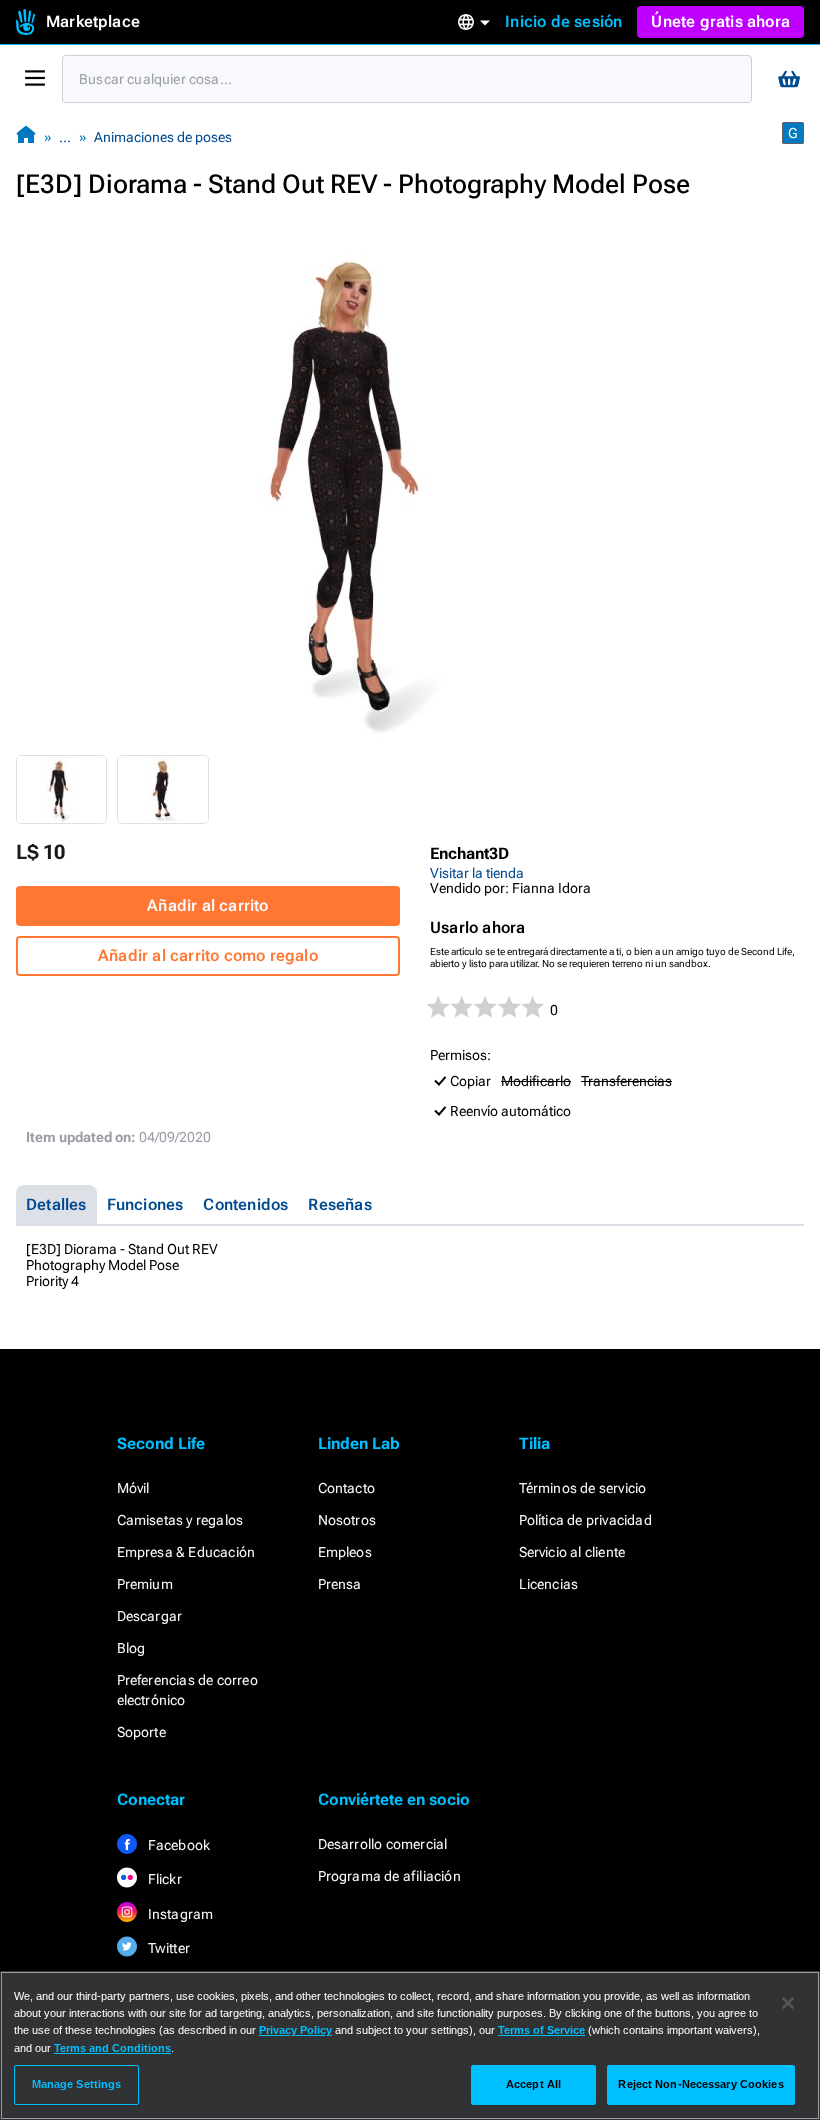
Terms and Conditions (112, 2048)
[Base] (26, 136)
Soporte (141, 1732)
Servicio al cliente (572, 1552)
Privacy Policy (295, 2030)
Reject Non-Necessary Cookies (700, 2084)
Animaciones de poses (163, 137)
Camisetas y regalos (180, 1520)
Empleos (345, 1552)
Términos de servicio (583, 1488)
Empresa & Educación (186, 1552)
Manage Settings (77, 2084)
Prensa (340, 1584)
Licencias (549, 1584)
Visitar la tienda (477, 873)
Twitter (168, 1948)
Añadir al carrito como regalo (208, 955)
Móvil (133, 1488)
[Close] (788, 2003)
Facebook (178, 1845)
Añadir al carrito (207, 905)
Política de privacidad (585, 1520)
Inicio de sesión (563, 21)
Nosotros (347, 1520)
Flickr (163, 1879)
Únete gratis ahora (720, 21)
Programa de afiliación (389, 1876)
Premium (145, 1584)
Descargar (150, 1616)
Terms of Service (541, 2030)
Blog (131, 1648)
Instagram (179, 1914)
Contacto (347, 1488)
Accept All (533, 2084)
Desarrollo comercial (383, 1844)
